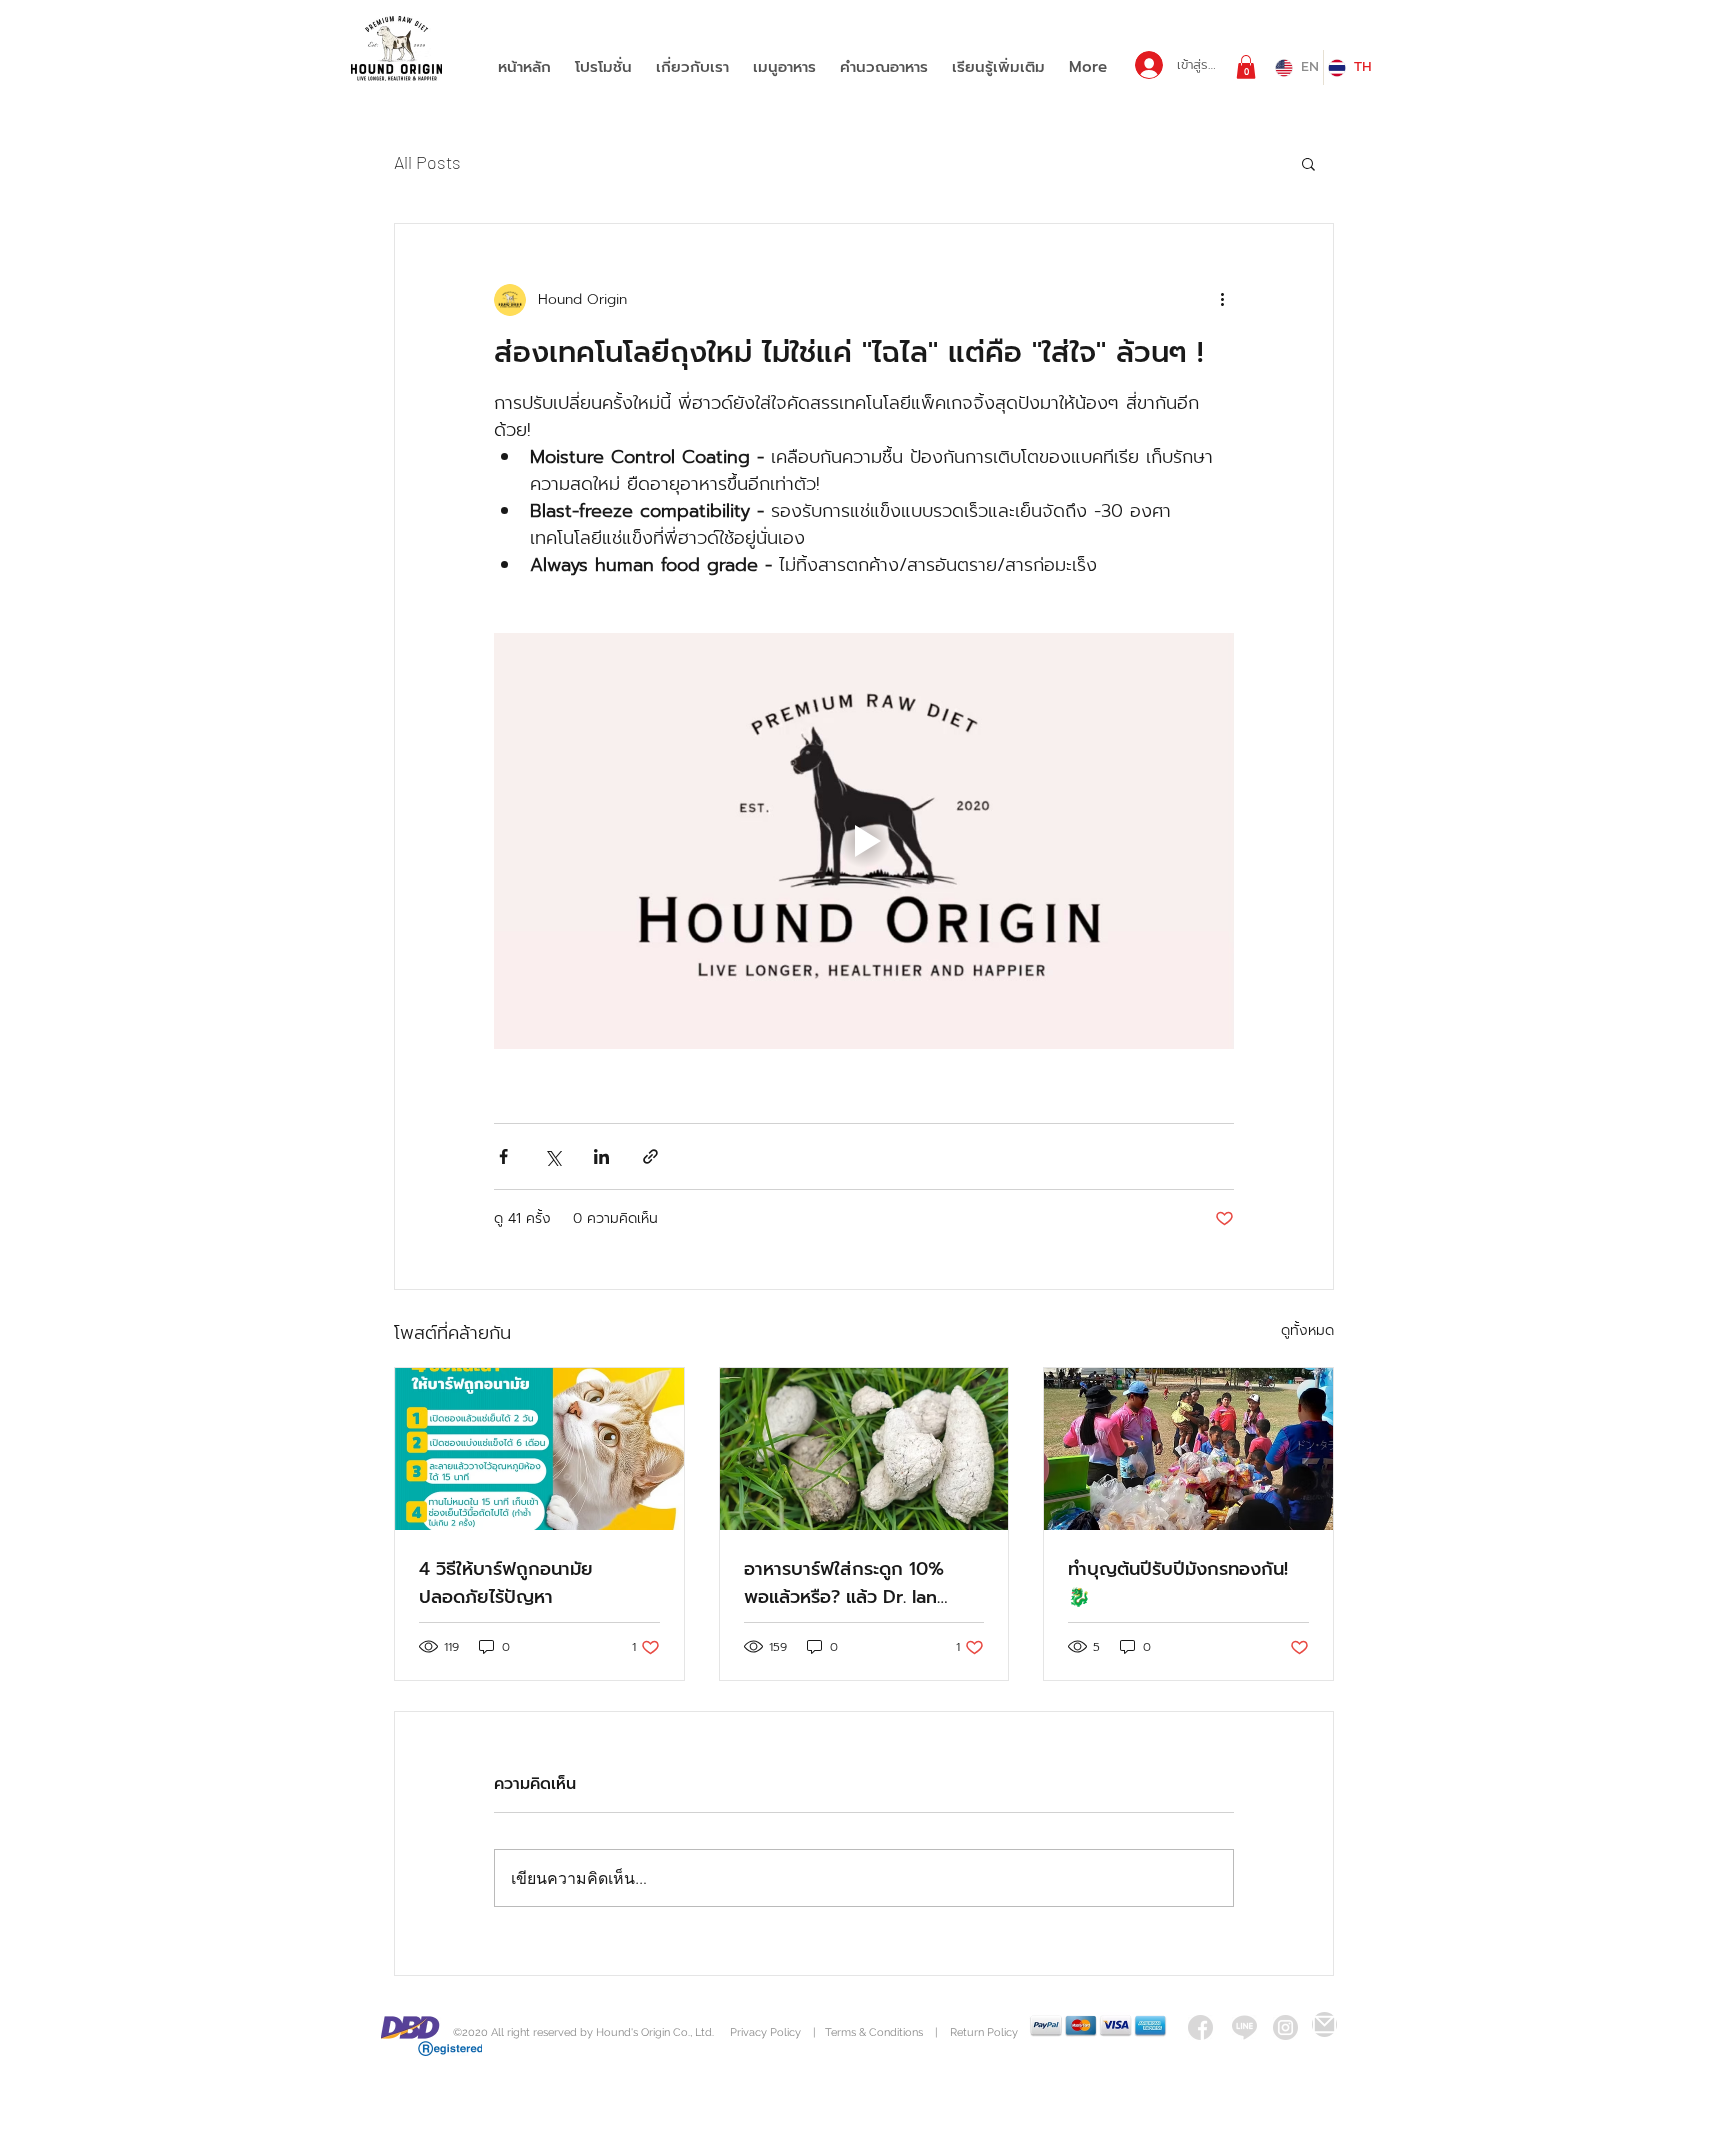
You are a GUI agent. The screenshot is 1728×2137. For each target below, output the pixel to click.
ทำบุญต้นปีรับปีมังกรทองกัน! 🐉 (1178, 1583)
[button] (1246, 67)
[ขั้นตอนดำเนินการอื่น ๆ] (1222, 300)
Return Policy (984, 2032)
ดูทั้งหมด (1307, 1330)
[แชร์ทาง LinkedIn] (601, 1156)
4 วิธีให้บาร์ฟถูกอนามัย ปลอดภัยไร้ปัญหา (506, 1583)
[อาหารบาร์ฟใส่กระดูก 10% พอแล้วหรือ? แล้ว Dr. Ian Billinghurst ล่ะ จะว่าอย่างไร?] (864, 1449)
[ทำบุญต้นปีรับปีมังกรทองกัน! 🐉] (1188, 1449)
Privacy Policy (767, 2032)
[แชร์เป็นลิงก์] (650, 1156)
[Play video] (864, 841)
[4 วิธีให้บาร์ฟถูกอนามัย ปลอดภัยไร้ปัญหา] (539, 1449)
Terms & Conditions (874, 2032)
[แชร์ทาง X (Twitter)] (552, 1156)
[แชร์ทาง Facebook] (503, 1156)
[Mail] (1324, 2024)
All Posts (427, 162)
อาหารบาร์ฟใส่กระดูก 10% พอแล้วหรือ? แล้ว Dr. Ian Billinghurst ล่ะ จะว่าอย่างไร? (858, 1583)
